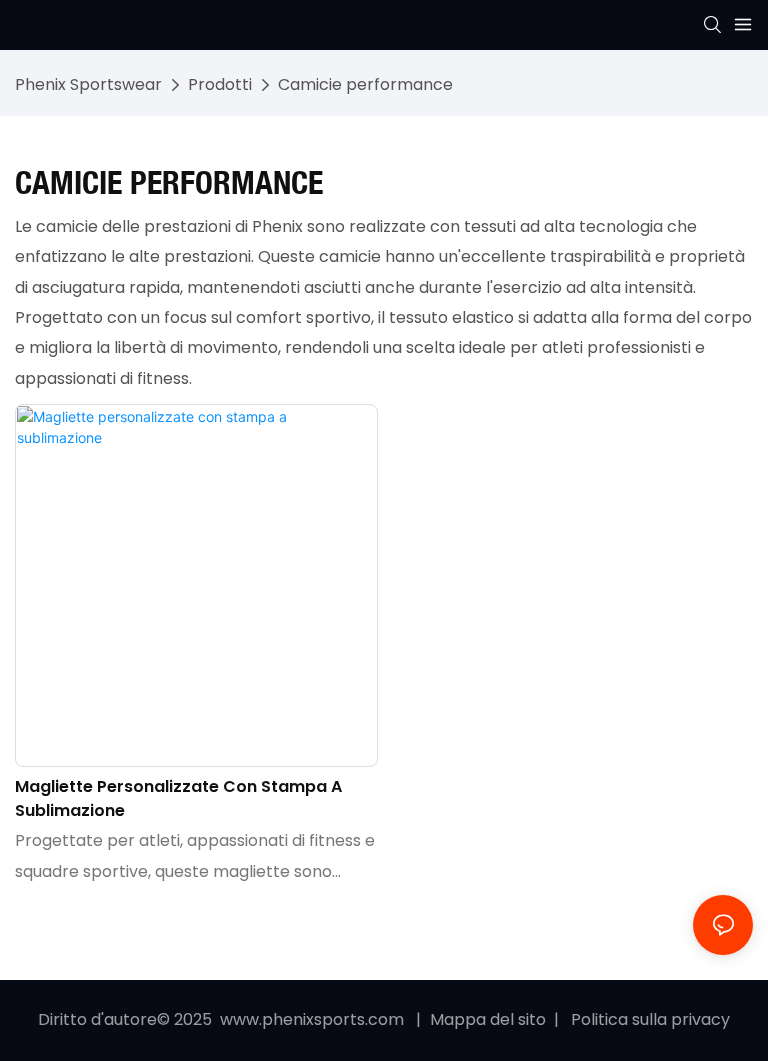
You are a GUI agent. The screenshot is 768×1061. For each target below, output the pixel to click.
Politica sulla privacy (648, 1019)
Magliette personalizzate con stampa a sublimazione (178, 798)
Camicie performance (365, 84)
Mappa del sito (490, 1019)
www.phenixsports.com (312, 1019)
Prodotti (220, 84)
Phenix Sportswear (88, 84)
